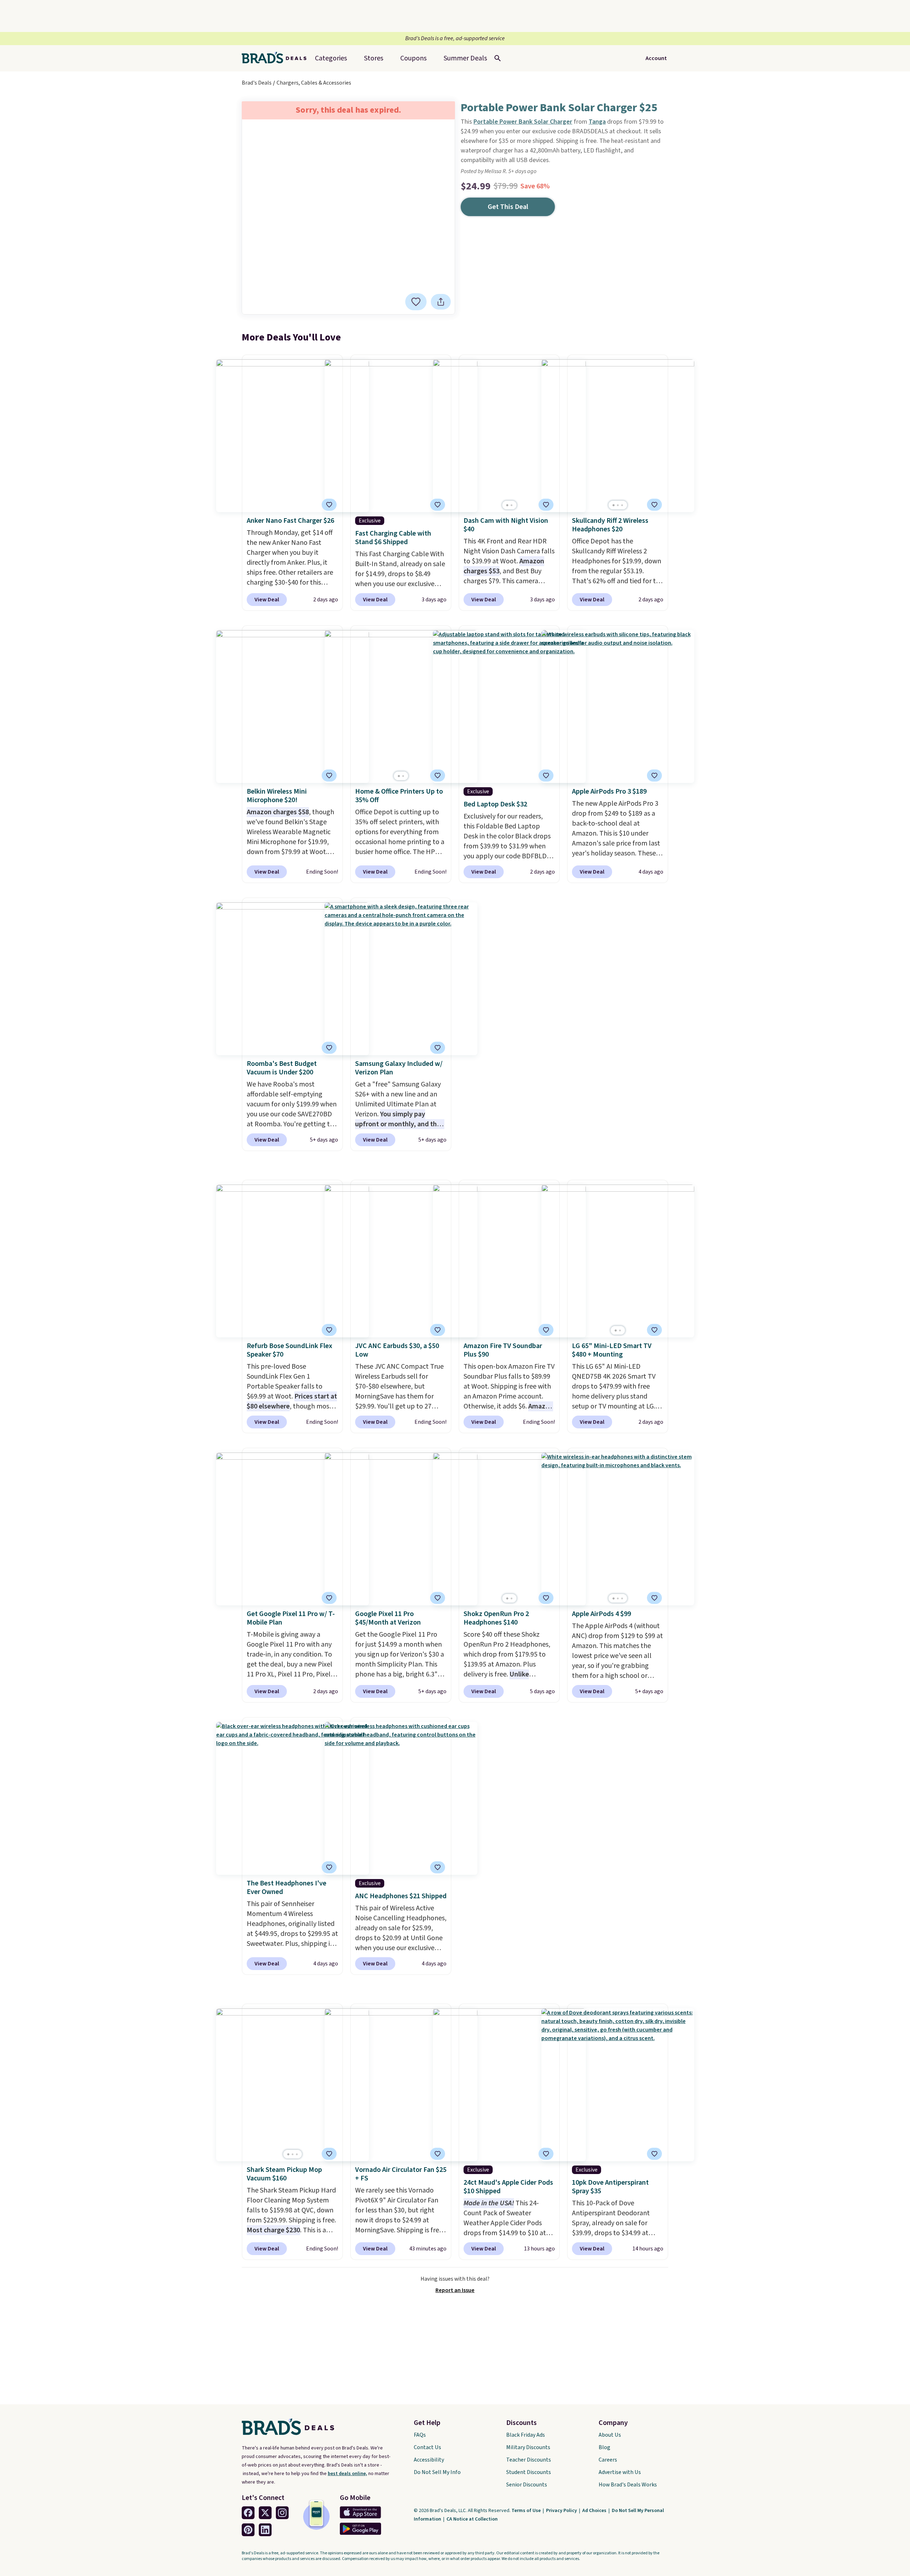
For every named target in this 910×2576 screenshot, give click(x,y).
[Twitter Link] (265, 2513)
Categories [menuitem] (331, 58)
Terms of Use (527, 2511)
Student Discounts (529, 2472)
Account (656, 58)
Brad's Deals (257, 83)
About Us (610, 2435)
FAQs (420, 2435)
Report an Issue (455, 2290)
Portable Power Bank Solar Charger (523, 122)
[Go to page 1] (507, 505)
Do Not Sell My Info (437, 2472)
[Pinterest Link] (248, 2530)
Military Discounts (528, 2447)
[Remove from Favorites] (416, 302)
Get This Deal (508, 207)
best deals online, (347, 2474)
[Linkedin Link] (265, 2530)
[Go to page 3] (622, 505)
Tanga (597, 122)
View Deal (267, 600)
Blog (604, 2447)
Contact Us (427, 2447)
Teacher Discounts (529, 2460)
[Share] (441, 302)
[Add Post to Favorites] (438, 776)
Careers (608, 2460)
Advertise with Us (620, 2472)
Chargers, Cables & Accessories (314, 83)
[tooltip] (416, 302)
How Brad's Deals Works (628, 2485)
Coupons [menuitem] (413, 58)
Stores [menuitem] (374, 58)
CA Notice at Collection (472, 2519)
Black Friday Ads (526, 2435)
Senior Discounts (527, 2485)
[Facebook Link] (248, 2513)
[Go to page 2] (512, 505)
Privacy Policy (562, 2511)
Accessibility (429, 2460)
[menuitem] (465, 58)
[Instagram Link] (282, 2513)
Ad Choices (595, 2511)
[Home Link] (277, 58)
